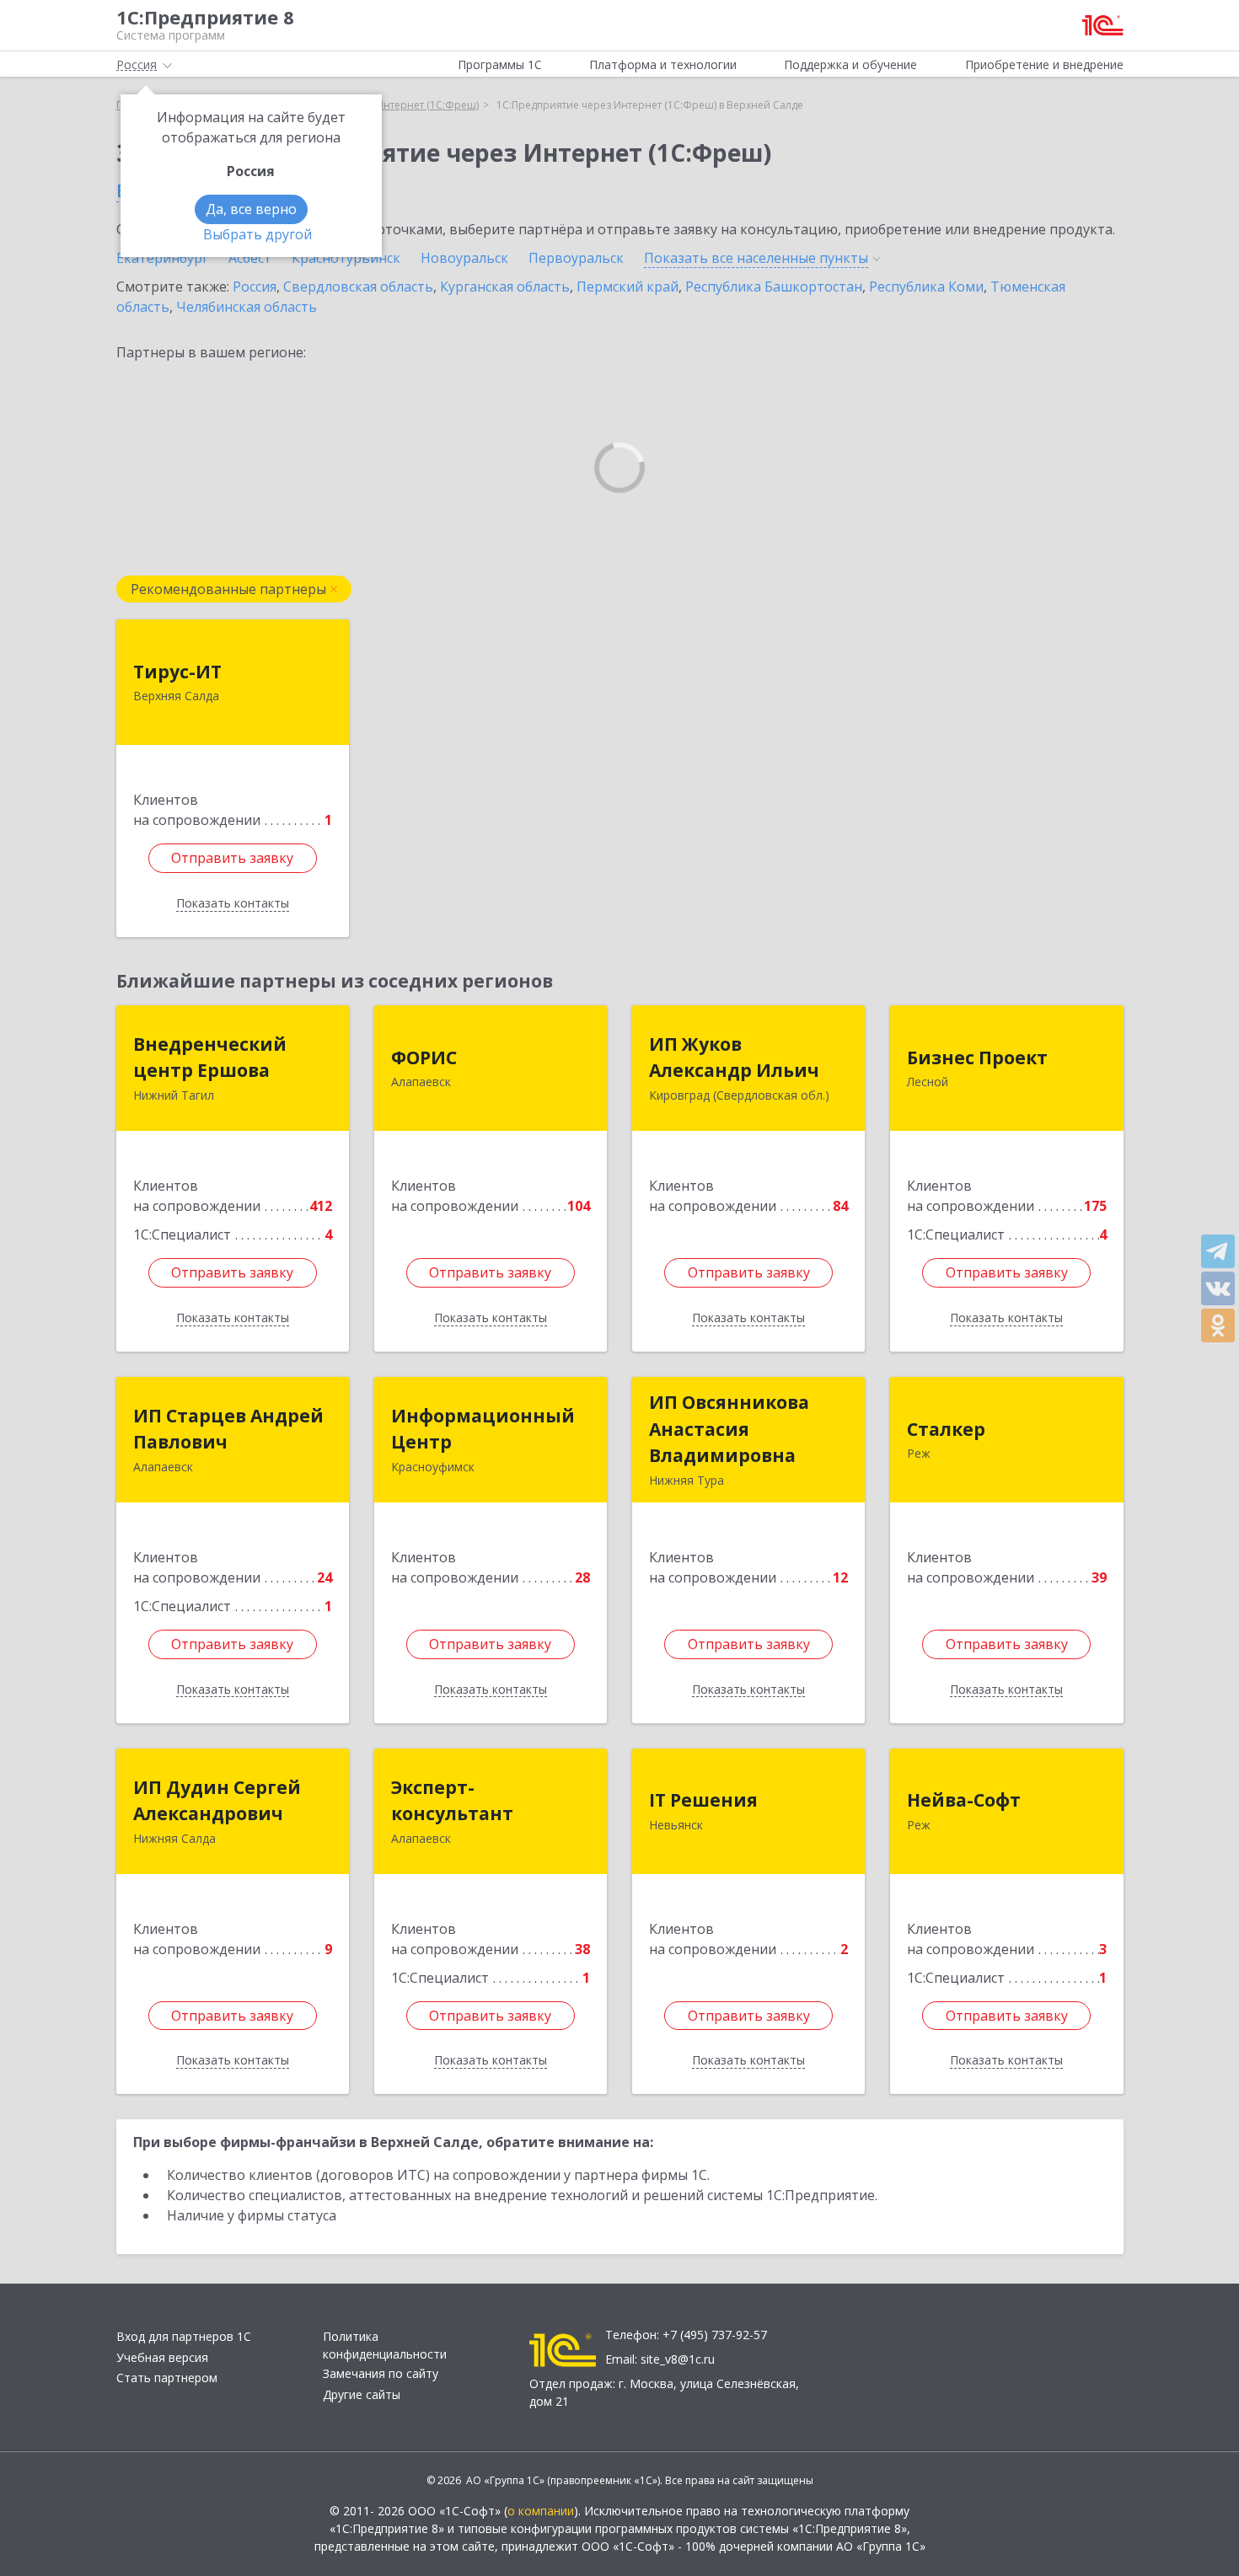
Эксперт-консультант (452, 1801)
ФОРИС (424, 1058)
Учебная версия (162, 2357)
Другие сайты (362, 2394)
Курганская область (505, 287)
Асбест (250, 258)
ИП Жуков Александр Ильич (734, 1058)
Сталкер (946, 1429)
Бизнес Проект (977, 1058)
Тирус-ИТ (177, 672)
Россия (255, 287)
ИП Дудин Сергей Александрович (217, 1801)
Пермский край (628, 287)
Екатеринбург (162, 258)
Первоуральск (576, 258)
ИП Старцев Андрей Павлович (228, 1429)
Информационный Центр (483, 1429)
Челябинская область (247, 307)
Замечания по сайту (381, 2373)
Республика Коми (926, 287)
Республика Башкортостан (774, 287)
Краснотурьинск (346, 258)
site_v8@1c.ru (678, 2359)
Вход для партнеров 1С (184, 2336)
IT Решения (703, 1800)
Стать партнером (167, 2378)
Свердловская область (358, 287)
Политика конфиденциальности (385, 2345)
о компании (541, 2511)
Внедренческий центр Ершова (210, 1058)
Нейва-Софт (964, 1800)
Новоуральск (464, 258)
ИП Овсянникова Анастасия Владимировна (729, 1429)
